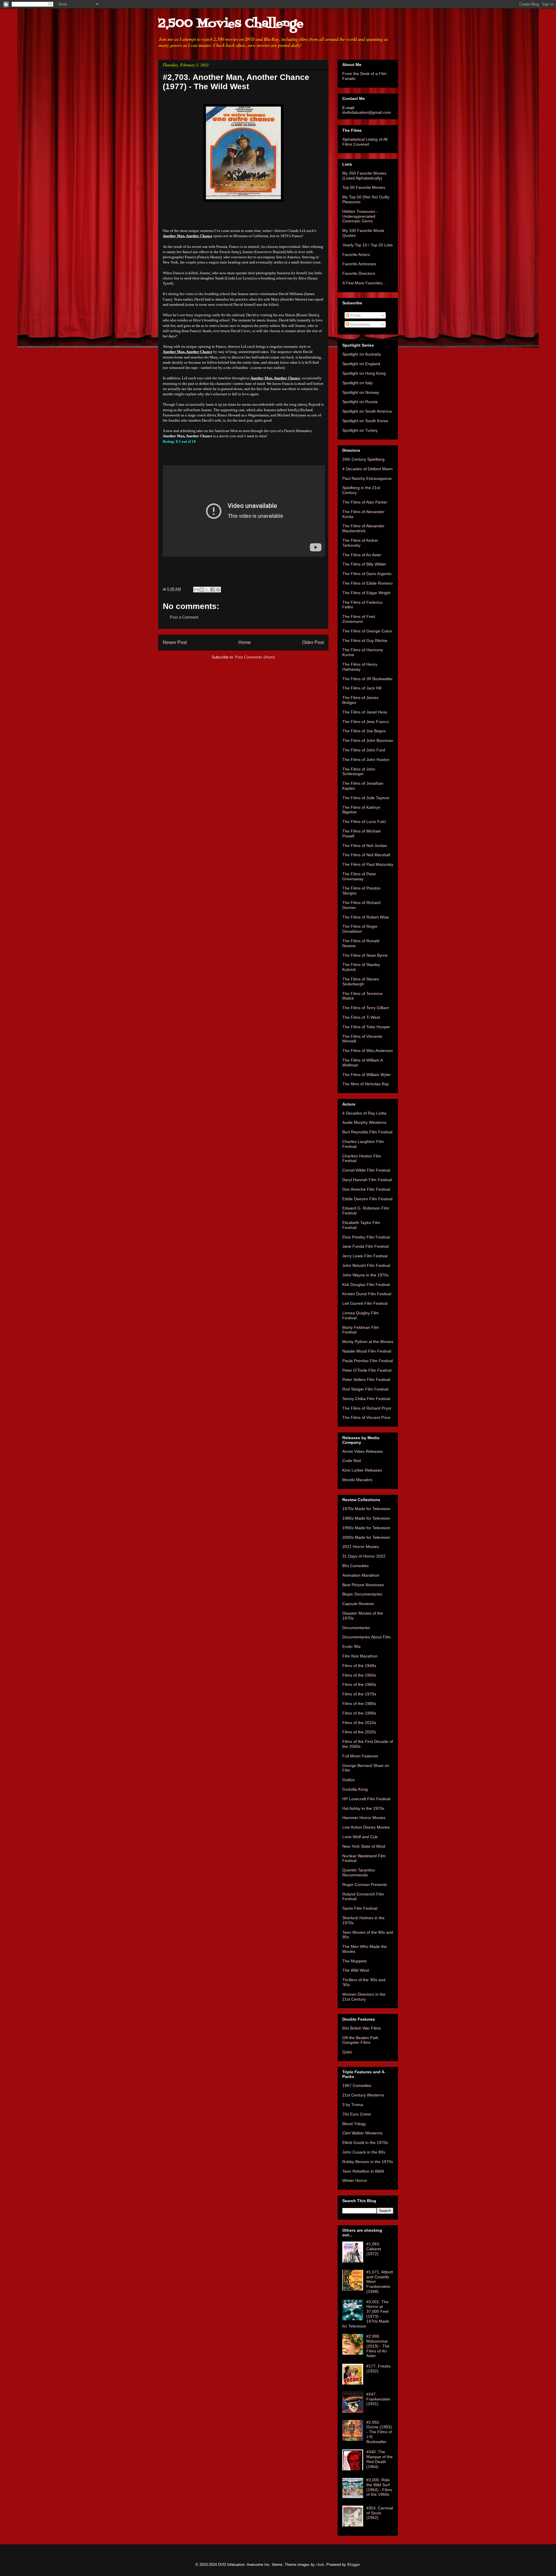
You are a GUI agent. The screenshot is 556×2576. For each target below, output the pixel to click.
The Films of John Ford (364, 750)
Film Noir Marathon (360, 1656)
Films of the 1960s (359, 1684)
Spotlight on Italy (357, 383)
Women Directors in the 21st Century (364, 1997)
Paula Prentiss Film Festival (368, 1361)
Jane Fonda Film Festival (365, 1246)
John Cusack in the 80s (364, 2152)
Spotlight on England (361, 364)
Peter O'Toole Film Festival (367, 1370)
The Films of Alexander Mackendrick (363, 528)
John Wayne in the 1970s (365, 1275)
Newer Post (175, 642)
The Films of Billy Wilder (364, 564)
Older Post (313, 642)
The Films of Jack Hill (362, 688)
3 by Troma (353, 2105)
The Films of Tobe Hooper (366, 1027)
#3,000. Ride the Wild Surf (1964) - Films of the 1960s (379, 2487)
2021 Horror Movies (361, 1547)
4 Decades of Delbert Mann (367, 469)
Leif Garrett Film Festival (365, 1303)
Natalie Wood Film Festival (367, 1351)
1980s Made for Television (366, 1518)
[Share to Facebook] (213, 590)
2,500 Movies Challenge (231, 24)
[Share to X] (207, 590)
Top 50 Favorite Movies (364, 187)
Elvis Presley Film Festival (366, 1237)
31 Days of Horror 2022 (364, 1556)
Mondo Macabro (357, 1480)
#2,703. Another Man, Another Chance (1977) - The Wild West (236, 82)
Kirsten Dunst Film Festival (367, 1294)
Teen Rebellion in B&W (363, 2171)
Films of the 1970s (359, 1694)
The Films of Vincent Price (366, 1417)
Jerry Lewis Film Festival (365, 1256)
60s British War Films (362, 2028)
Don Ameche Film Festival (366, 1189)
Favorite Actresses (359, 264)
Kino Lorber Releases (362, 1470)
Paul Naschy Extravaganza (367, 478)
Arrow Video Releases (363, 1451)
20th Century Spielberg (363, 459)
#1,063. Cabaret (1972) (374, 2249)
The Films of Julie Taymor (366, 798)
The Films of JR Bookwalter (367, 679)
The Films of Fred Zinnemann (359, 619)
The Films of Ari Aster (362, 555)
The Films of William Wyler (367, 1075)
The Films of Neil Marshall (366, 855)
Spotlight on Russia (360, 402)
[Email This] (196, 590)
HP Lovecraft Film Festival (366, 1799)
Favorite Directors (359, 273)
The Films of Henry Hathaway (360, 667)
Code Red (352, 1461)
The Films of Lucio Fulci (364, 822)
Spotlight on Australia (362, 354)
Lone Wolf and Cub (360, 1837)
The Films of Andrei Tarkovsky (360, 543)
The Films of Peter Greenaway (359, 876)
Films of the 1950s (359, 1675)
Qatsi (347, 2052)
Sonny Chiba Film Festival (366, 1399)
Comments (360, 324)
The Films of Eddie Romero (367, 583)
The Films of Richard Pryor (367, 1408)
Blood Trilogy (354, 2124)
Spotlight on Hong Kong (364, 373)
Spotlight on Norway (361, 392)
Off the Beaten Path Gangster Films (360, 2040)
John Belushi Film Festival (366, 1265)
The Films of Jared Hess (365, 712)
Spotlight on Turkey (360, 430)
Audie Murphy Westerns (364, 1122)
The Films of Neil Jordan (365, 846)
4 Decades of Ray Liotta (364, 1113)
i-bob (320, 2565)
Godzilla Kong (355, 1789)
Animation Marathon (361, 1575)
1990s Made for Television (366, 1528)
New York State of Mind (364, 1846)
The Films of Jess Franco (366, 722)
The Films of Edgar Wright (366, 593)
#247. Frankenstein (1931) (378, 2399)
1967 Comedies (357, 2085)
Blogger (353, 2565)
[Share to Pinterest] (218, 590)
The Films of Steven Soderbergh (361, 981)
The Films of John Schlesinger (359, 772)
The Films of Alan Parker (365, 502)
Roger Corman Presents (365, 1885)
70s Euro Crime (357, 2114)
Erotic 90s (351, 1646)
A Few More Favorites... (364, 283)
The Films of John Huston (366, 760)
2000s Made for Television (366, 1537)
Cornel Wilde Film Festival (366, 1170)
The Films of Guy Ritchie (365, 641)
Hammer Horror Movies (364, 1818)
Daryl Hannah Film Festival (367, 1180)
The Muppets (354, 1961)
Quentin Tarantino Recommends (359, 1872)
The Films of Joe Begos (364, 731)
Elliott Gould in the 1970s (365, 2143)
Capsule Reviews (358, 1604)
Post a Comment (184, 617)
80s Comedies (355, 1566)
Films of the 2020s (359, 1732)
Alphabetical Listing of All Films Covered (365, 142)
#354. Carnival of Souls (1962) (380, 2513)
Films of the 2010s (359, 1723)
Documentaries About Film (366, 1637)
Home (245, 642)
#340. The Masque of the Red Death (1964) (379, 2459)
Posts (355, 315)
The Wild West (356, 1970)
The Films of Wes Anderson (368, 1051)
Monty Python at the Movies (368, 1342)
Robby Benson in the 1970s (368, 2162)
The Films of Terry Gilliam (366, 1008)
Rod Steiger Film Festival (365, 1389)
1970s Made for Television (366, 1509)
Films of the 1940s (359, 1666)
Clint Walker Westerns (362, 2133)
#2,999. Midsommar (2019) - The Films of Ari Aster (378, 2346)
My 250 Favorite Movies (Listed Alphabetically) (364, 176)
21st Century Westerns (363, 2095)
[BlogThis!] (202, 590)
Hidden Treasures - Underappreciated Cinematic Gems (360, 216)
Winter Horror (355, 2180)
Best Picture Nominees (363, 1585)
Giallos (349, 1780)
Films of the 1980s (359, 1704)
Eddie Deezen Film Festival (367, 1199)
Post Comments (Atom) (255, 657)
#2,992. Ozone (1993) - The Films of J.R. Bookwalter (379, 2432)
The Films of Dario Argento (367, 574)
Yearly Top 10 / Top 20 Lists (367, 245)
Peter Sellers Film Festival (366, 1380)
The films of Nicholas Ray (366, 1084)
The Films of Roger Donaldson (360, 929)
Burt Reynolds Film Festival (367, 1132)
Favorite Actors (356, 255)
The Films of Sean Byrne (365, 955)
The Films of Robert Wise (366, 917)
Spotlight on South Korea (365, 421)
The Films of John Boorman (368, 740)
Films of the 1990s (359, 1713)
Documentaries (356, 1628)
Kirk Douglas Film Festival (366, 1285)
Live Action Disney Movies (366, 1827)
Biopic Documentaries (362, 1594)
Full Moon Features (360, 1756)
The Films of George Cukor (367, 631)
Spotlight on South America (367, 411)
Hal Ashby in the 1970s (363, 1808)
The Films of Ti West (361, 1017)
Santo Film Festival (360, 1908)
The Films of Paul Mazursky (368, 864)
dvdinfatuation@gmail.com (367, 112)
